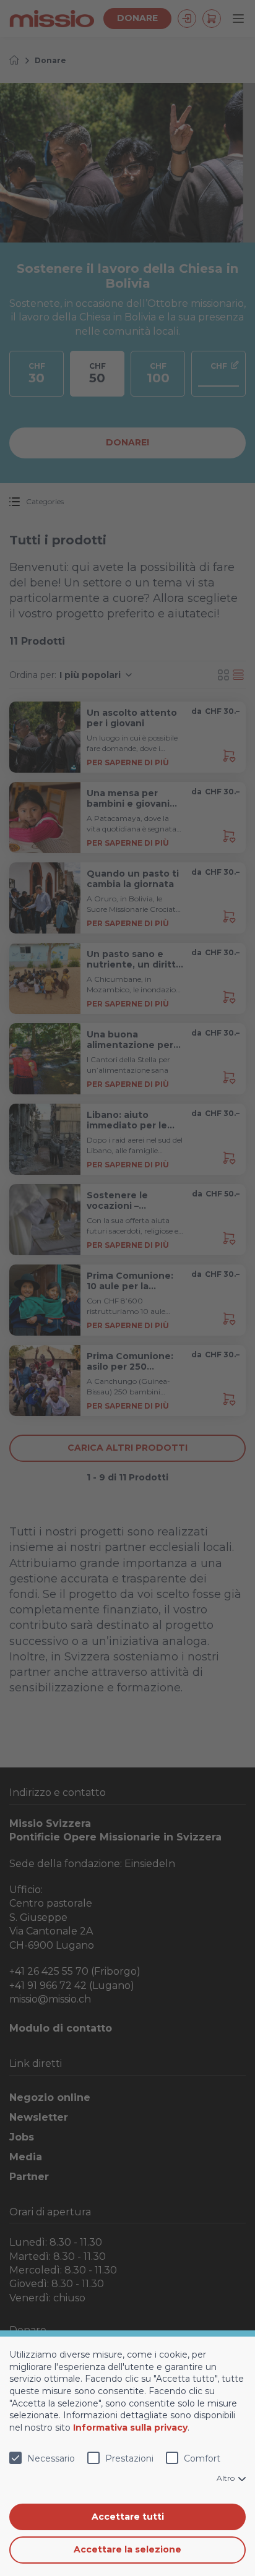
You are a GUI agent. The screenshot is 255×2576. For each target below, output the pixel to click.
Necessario (51, 2458)
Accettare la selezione (127, 2549)
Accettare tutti (128, 2517)
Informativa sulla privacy (130, 2428)
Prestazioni (129, 2458)
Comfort (202, 2458)
